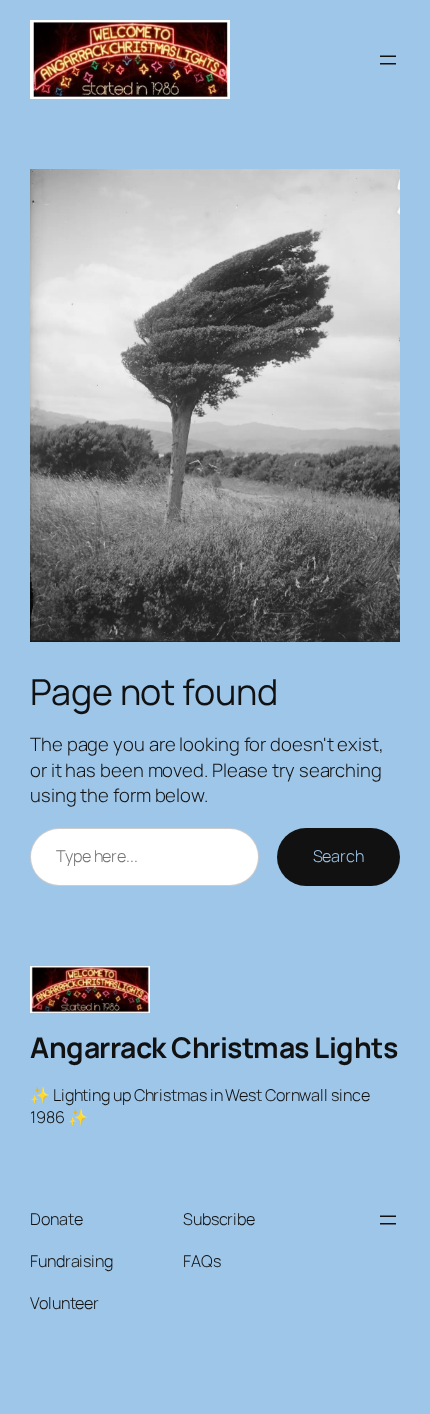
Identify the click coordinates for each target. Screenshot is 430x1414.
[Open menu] (388, 60)
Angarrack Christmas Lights (213, 1047)
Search (338, 856)
